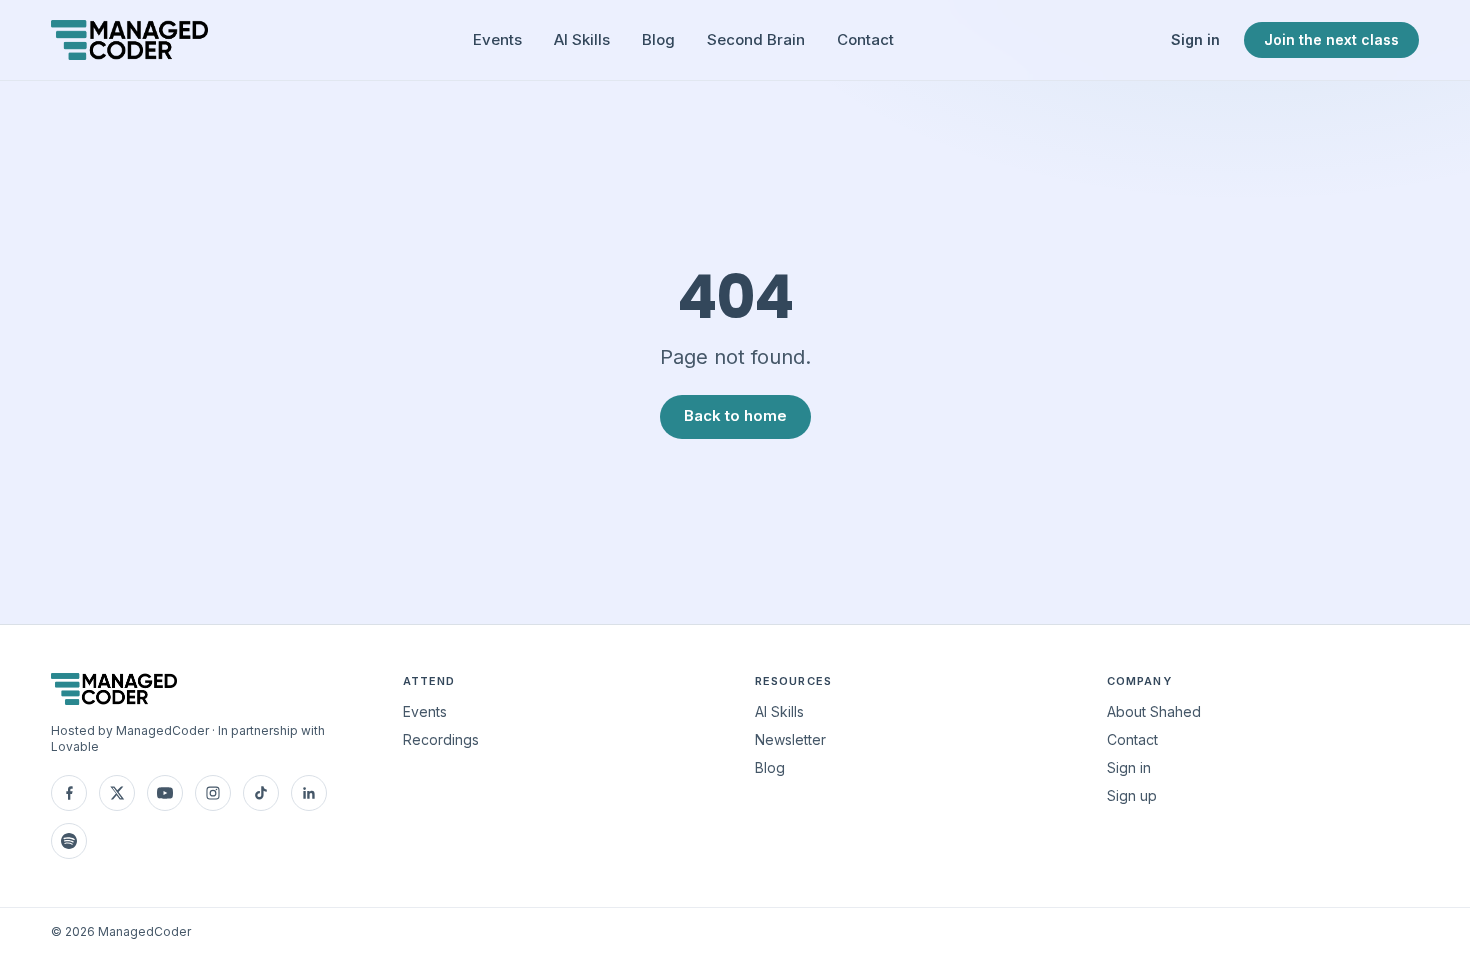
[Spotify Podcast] (69, 841)
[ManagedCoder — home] (129, 40)
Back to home (735, 415)
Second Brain (756, 39)
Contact (865, 39)
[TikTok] (261, 793)
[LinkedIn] (309, 793)
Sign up (1132, 795)
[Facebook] (69, 793)
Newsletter (790, 739)
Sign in (1195, 39)
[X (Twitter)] (117, 793)
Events (497, 39)
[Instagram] (213, 793)
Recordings (441, 739)
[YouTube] (165, 793)
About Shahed (1154, 711)
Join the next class (1331, 39)
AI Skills (582, 39)
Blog (658, 39)
